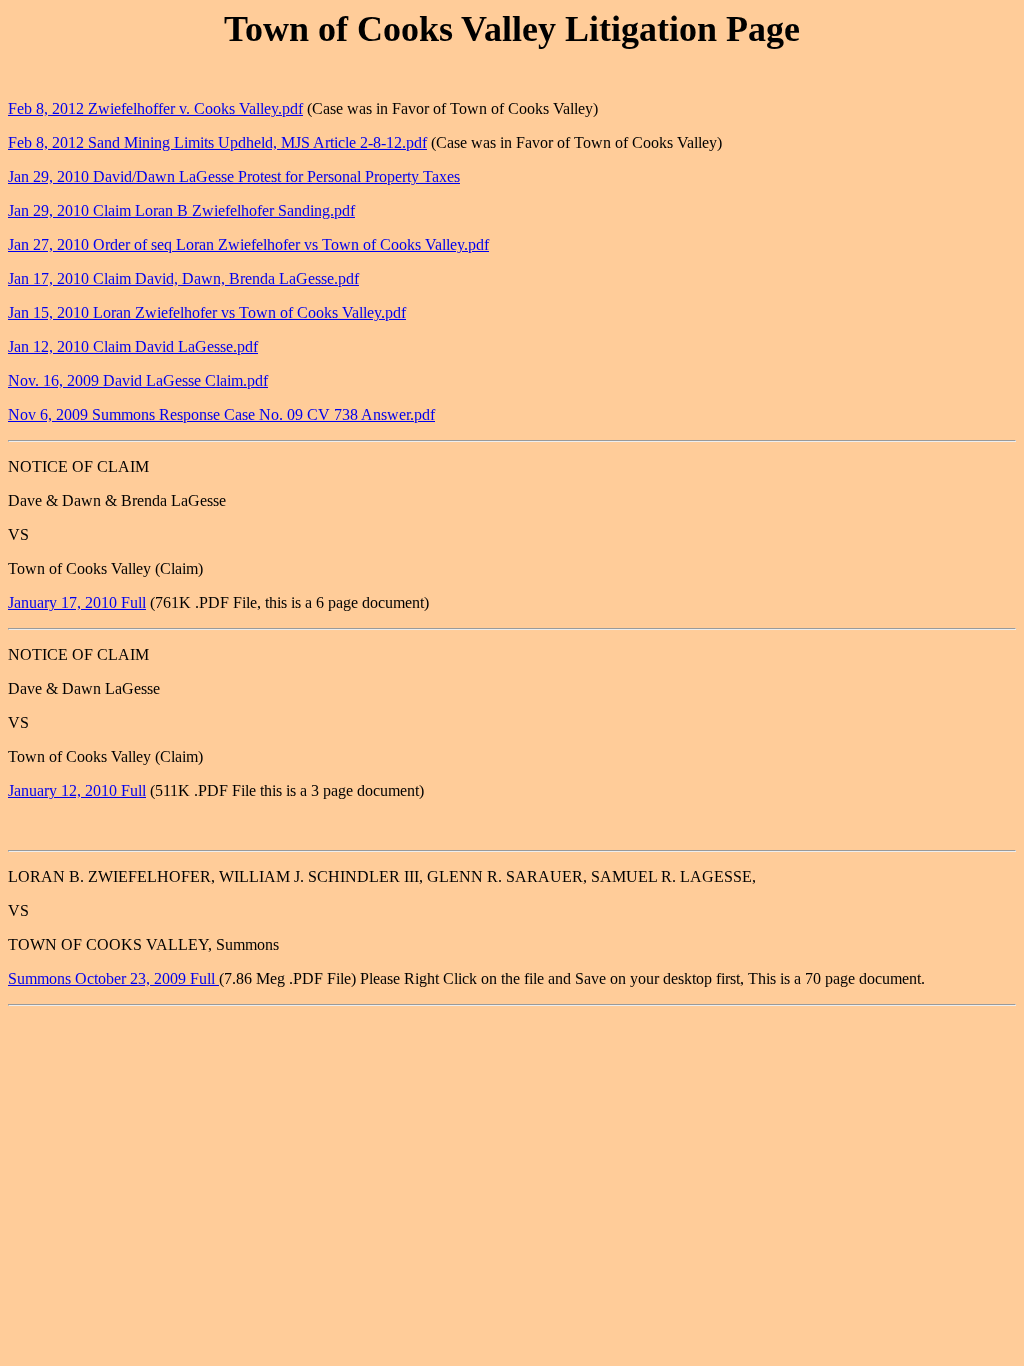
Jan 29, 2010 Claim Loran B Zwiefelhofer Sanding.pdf (181, 210)
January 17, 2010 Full (77, 602)
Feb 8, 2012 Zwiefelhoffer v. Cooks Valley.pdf (155, 108)
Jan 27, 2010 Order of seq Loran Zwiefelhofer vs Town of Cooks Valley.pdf (248, 244)
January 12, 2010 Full (77, 790)
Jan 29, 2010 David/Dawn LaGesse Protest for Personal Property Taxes (234, 176)
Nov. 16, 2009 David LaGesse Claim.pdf (138, 380)
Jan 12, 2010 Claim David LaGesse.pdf (133, 346)
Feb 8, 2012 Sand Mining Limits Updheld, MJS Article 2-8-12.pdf (217, 142)
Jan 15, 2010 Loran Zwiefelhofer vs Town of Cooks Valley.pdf (207, 312)
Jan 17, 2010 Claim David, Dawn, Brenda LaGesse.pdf (183, 278)
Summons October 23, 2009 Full (113, 978)
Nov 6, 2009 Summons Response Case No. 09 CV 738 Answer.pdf (221, 414)
